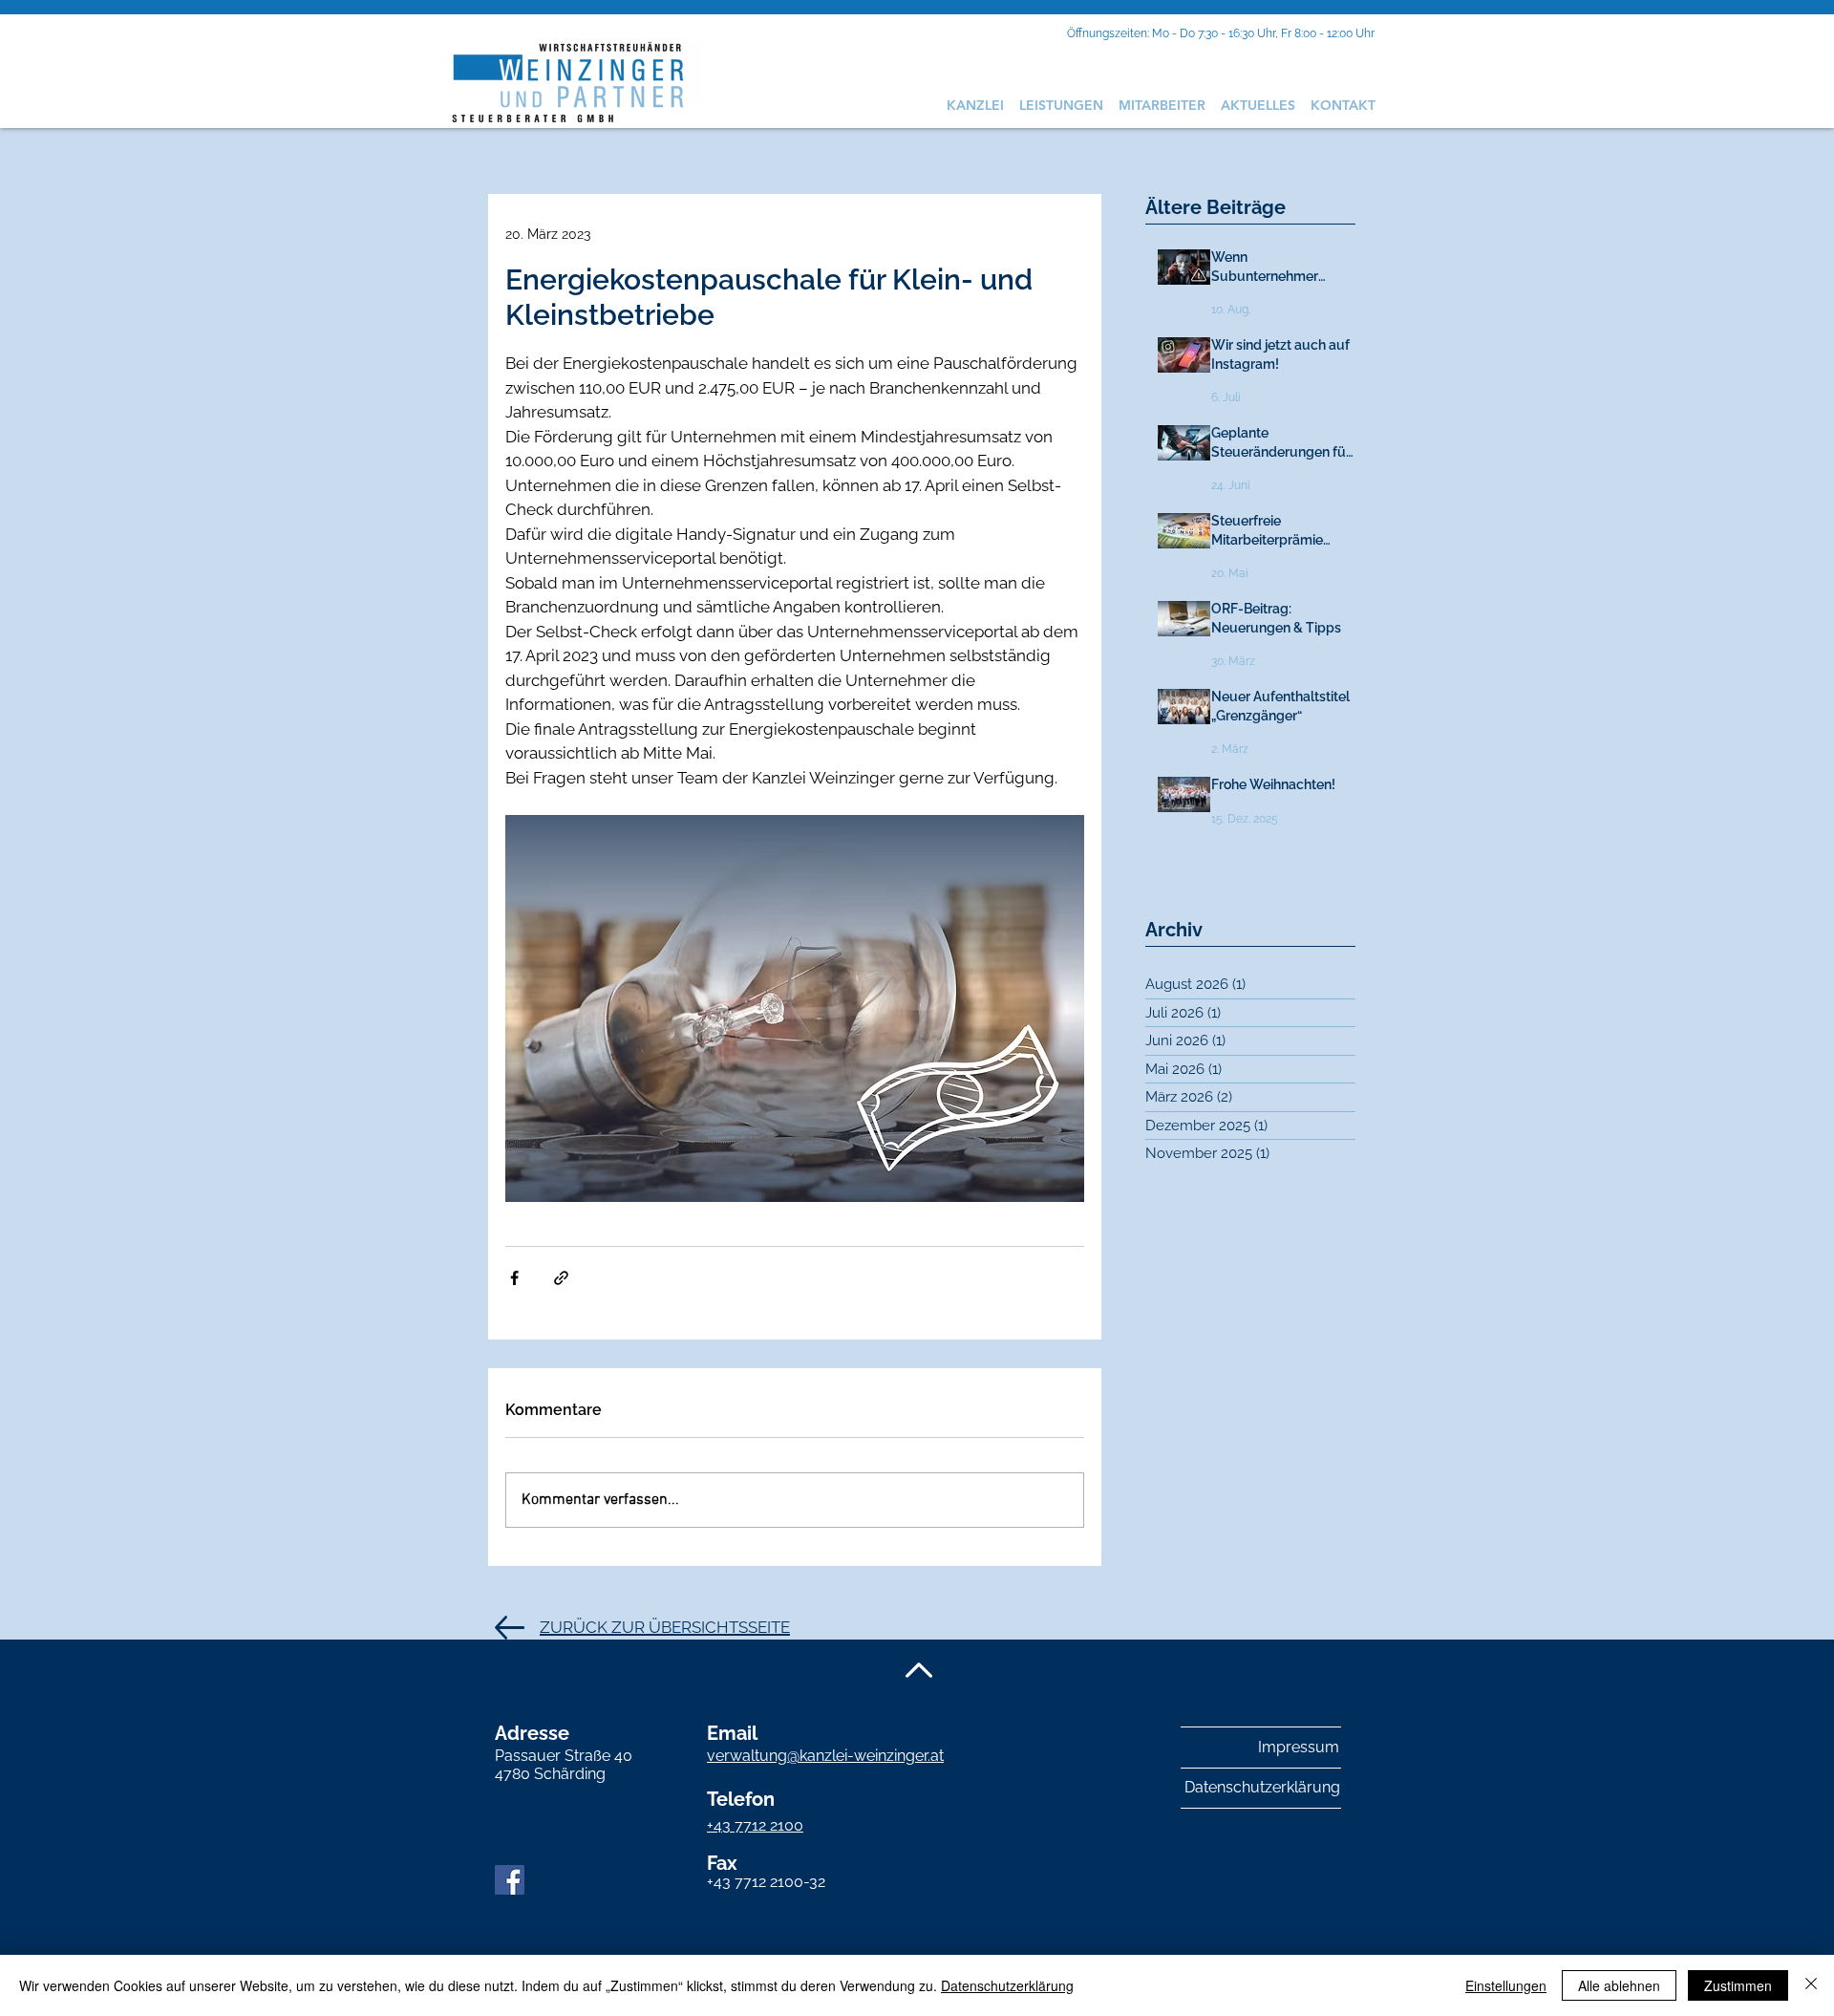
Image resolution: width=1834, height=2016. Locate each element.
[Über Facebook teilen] (514, 1278)
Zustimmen (1738, 1985)
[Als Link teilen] (561, 1278)
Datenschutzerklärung (1007, 1985)
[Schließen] (1811, 1985)
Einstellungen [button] (1506, 1985)
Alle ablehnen (1619, 1985)
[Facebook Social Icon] (510, 1880)
